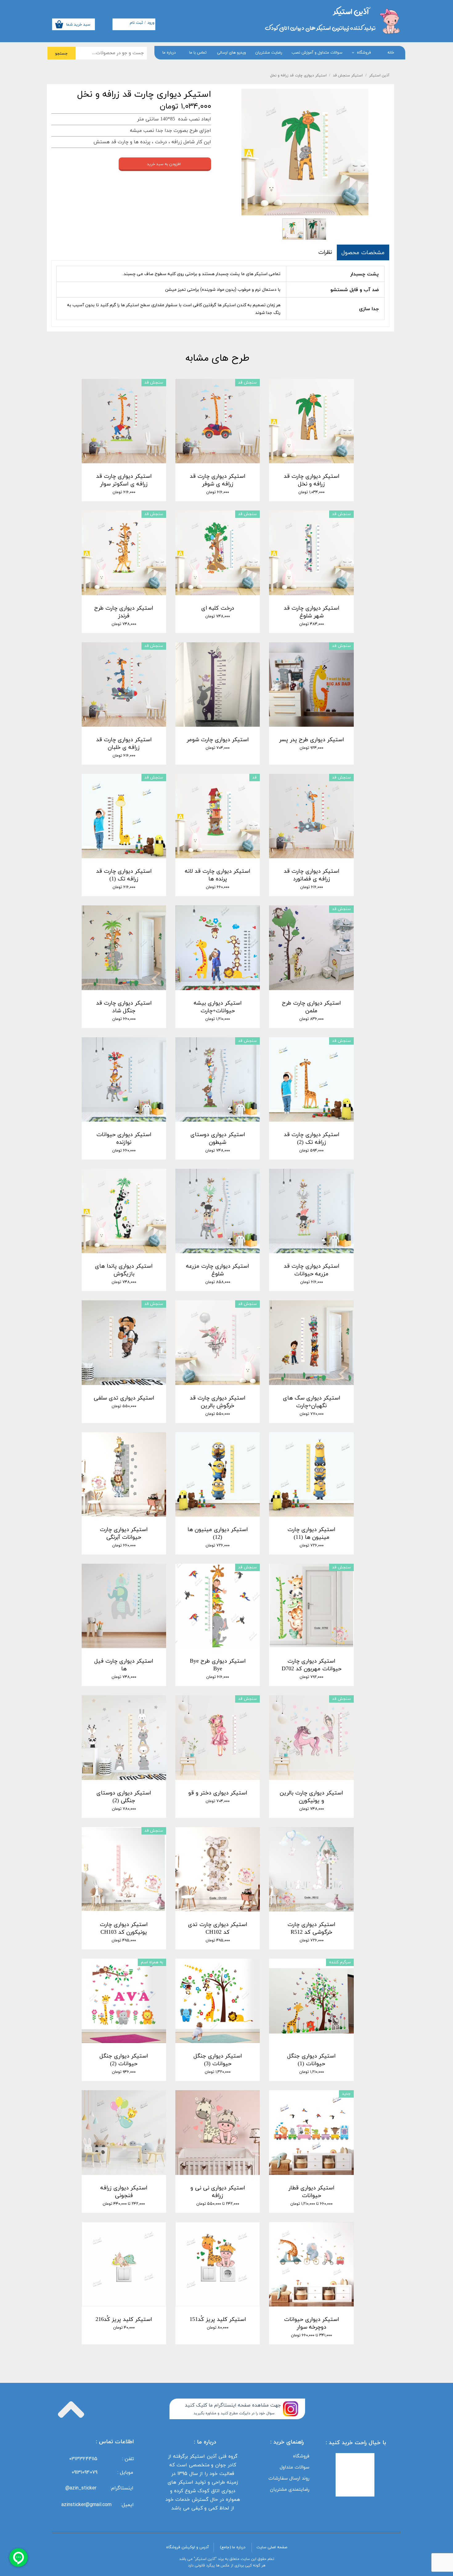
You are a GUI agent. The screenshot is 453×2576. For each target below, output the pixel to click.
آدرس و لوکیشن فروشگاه (188, 2547)
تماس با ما (198, 53)
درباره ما (169, 53)
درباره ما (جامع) (233, 2547)
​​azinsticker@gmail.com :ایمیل (98, 2505)
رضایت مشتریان (269, 53)
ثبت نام (136, 23)
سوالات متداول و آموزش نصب (317, 53)
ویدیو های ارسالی (231, 53)
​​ (351, 11)
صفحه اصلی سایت (272, 2547)
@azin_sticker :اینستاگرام (101, 2488)
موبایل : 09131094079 (102, 2472)
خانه (391, 53)
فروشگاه (364, 53)
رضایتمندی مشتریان (290, 2489)
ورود (151, 23)
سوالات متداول (295, 2467)
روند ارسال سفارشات (289, 2478)
